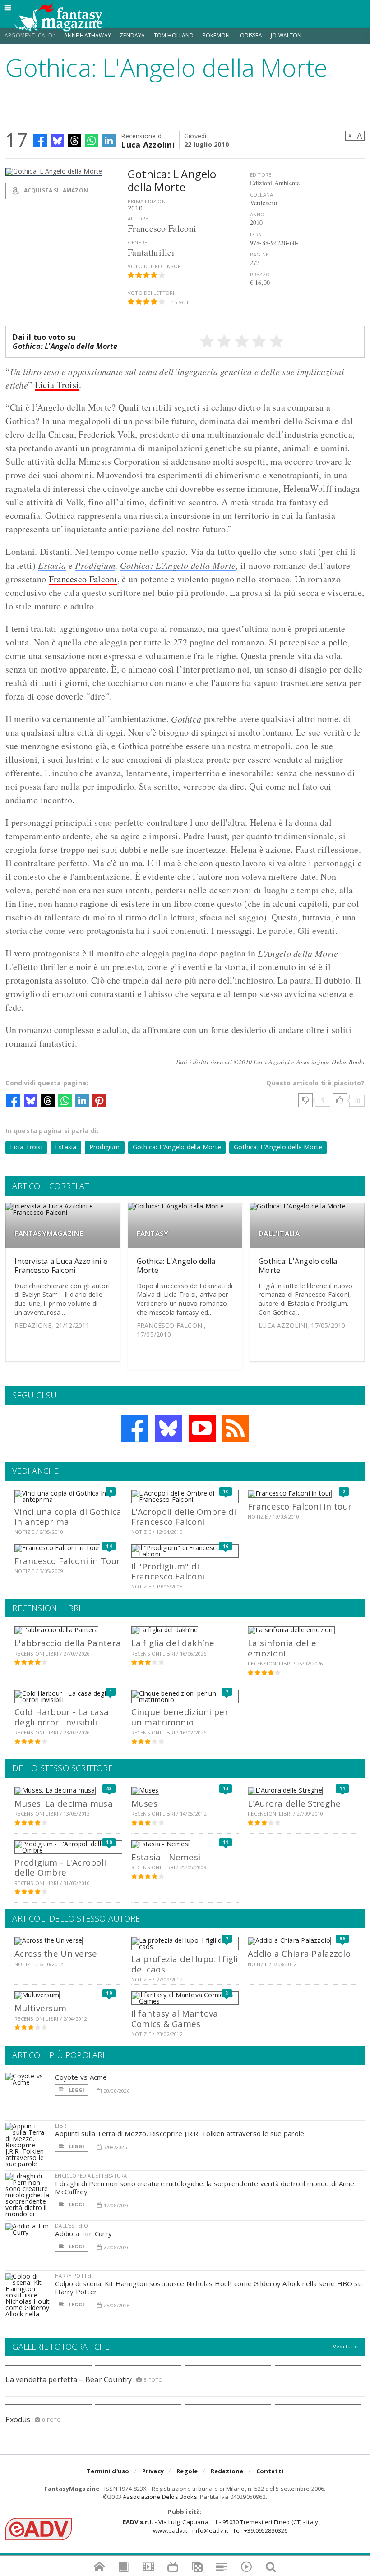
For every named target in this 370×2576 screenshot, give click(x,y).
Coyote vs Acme (81, 2077)
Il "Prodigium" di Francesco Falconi (168, 1571)
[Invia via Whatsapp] (92, 141)
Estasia (52, 565)
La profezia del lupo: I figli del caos (185, 1964)
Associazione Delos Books (160, 2497)
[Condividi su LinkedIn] (109, 141)
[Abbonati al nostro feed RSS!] (236, 1428)
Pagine (259, 254)
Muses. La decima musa (64, 1803)
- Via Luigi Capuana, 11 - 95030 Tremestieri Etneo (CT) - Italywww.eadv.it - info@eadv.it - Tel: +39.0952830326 (220, 2526)
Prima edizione (148, 201)
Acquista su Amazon (55, 190)
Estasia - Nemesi (166, 1857)
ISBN (256, 234)
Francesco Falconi (83, 579)
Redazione (227, 2471)
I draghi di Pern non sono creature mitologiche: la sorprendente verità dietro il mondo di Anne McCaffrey (205, 2187)
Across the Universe (56, 1953)
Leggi (76, 2090)
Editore (261, 175)
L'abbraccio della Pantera (68, 1643)
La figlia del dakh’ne (173, 1643)
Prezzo (260, 274)
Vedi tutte (345, 2346)
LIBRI (61, 2125)
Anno (257, 214)
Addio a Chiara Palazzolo (299, 1953)
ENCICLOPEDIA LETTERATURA (91, 2176)
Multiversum (40, 2008)
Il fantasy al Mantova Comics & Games (175, 2018)
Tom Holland (174, 35)
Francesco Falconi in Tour (67, 1561)
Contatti (270, 2471)
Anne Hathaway (88, 35)
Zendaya (132, 35)
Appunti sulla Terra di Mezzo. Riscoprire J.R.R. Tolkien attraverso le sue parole (180, 2133)
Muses (144, 1803)
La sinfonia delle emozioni (282, 1648)
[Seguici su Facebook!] (135, 1428)
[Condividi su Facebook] (40, 141)
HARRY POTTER (74, 2276)
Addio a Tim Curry (83, 2233)
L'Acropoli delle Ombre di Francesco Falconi (184, 1517)
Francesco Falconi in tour (300, 1506)
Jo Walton (286, 35)
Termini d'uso (108, 2471)
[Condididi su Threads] (74, 141)
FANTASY (153, 1233)
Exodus (18, 2420)
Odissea (251, 35)
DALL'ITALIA (279, 1233)
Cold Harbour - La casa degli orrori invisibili (62, 1717)
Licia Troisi (57, 385)
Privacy (153, 2471)
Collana (261, 194)
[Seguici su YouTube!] (202, 1428)
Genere (137, 242)
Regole (187, 2471)
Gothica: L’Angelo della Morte (178, 565)
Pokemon (217, 35)
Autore (138, 218)
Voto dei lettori (151, 293)
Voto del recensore (156, 266)
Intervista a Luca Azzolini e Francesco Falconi (61, 1265)
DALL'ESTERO (72, 2226)
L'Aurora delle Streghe (294, 1803)
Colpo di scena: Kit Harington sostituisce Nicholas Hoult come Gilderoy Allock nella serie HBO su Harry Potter (208, 2288)
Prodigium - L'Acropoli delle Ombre (60, 1867)
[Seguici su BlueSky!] (168, 1428)
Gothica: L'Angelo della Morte (176, 1265)
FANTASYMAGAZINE (49, 1233)
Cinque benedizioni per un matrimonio (180, 1717)
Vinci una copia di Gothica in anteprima (68, 1517)
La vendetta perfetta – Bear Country (69, 2379)
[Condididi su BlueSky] (57, 141)
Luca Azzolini (148, 144)
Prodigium (95, 565)
